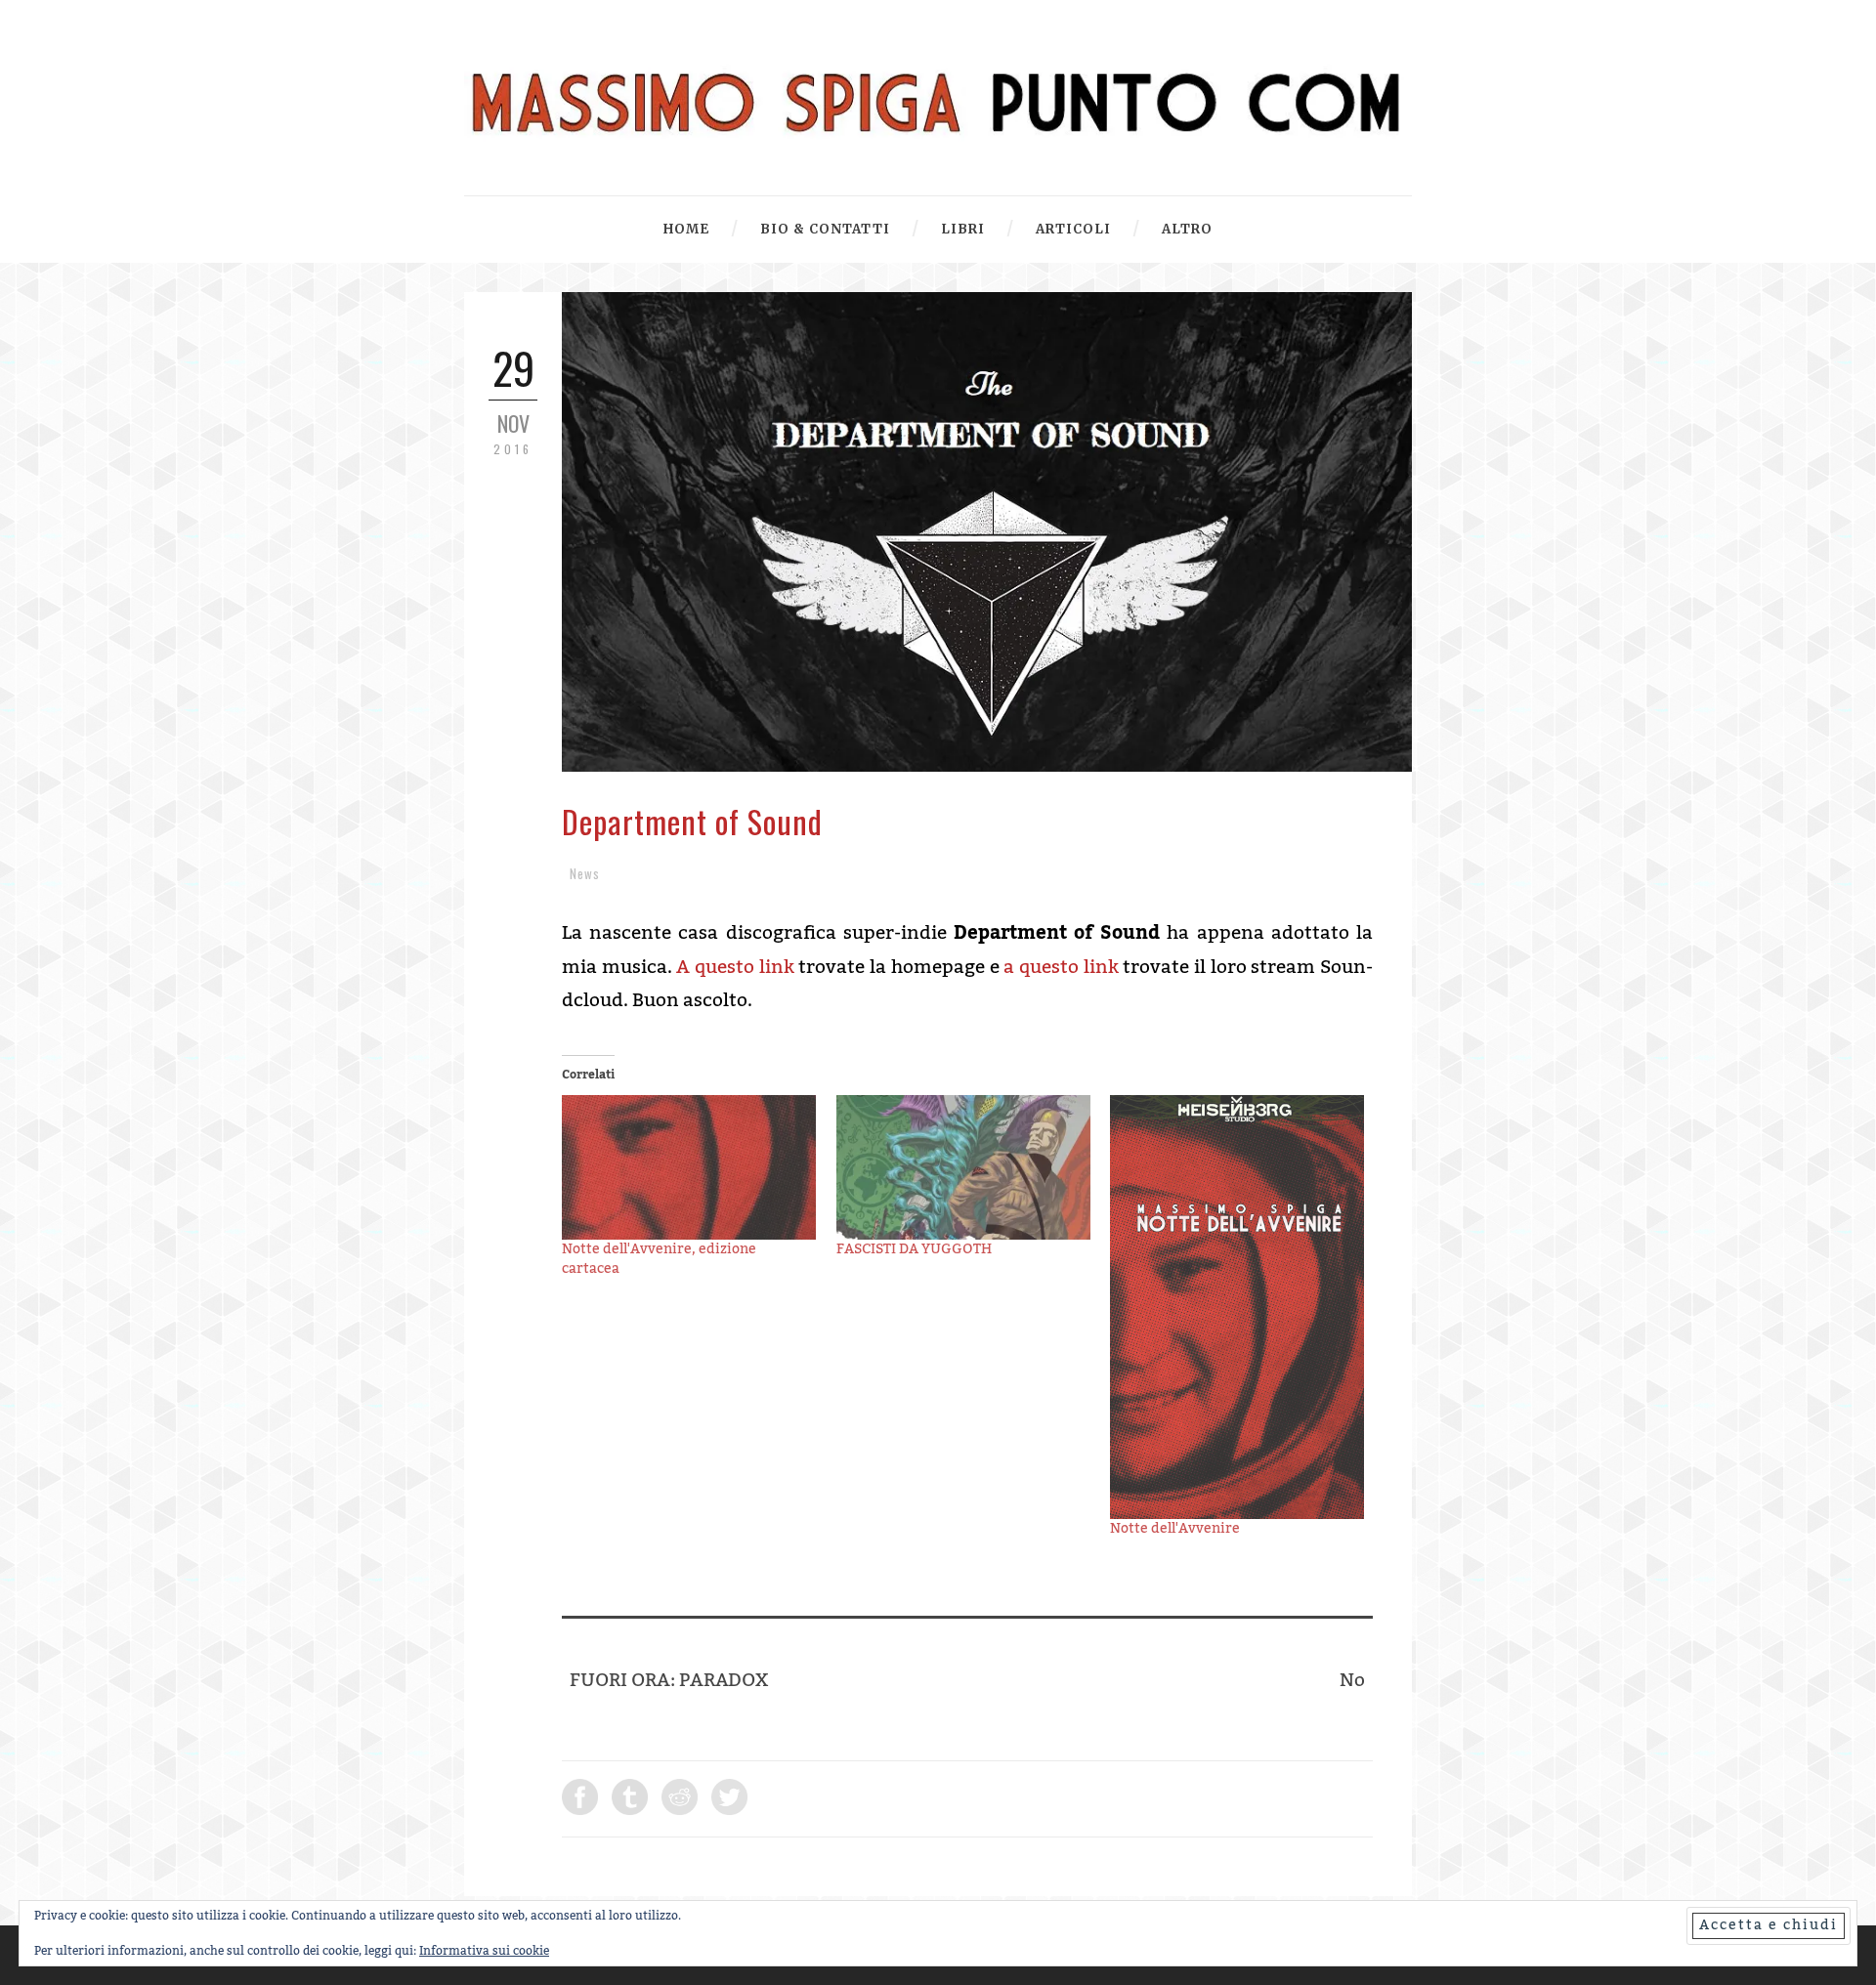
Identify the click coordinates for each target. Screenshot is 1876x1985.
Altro (1187, 229)
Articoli (1073, 229)
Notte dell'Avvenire (1175, 1529)
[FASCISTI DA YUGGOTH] (964, 1168)
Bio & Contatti (825, 229)
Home (686, 229)
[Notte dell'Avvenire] (1237, 1307)
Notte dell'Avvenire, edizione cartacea (659, 1259)
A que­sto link (735, 967)
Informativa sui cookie (484, 1951)
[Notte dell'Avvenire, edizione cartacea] (689, 1168)
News (585, 873)
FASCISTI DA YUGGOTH (914, 1249)
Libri (963, 229)
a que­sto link (1061, 967)
